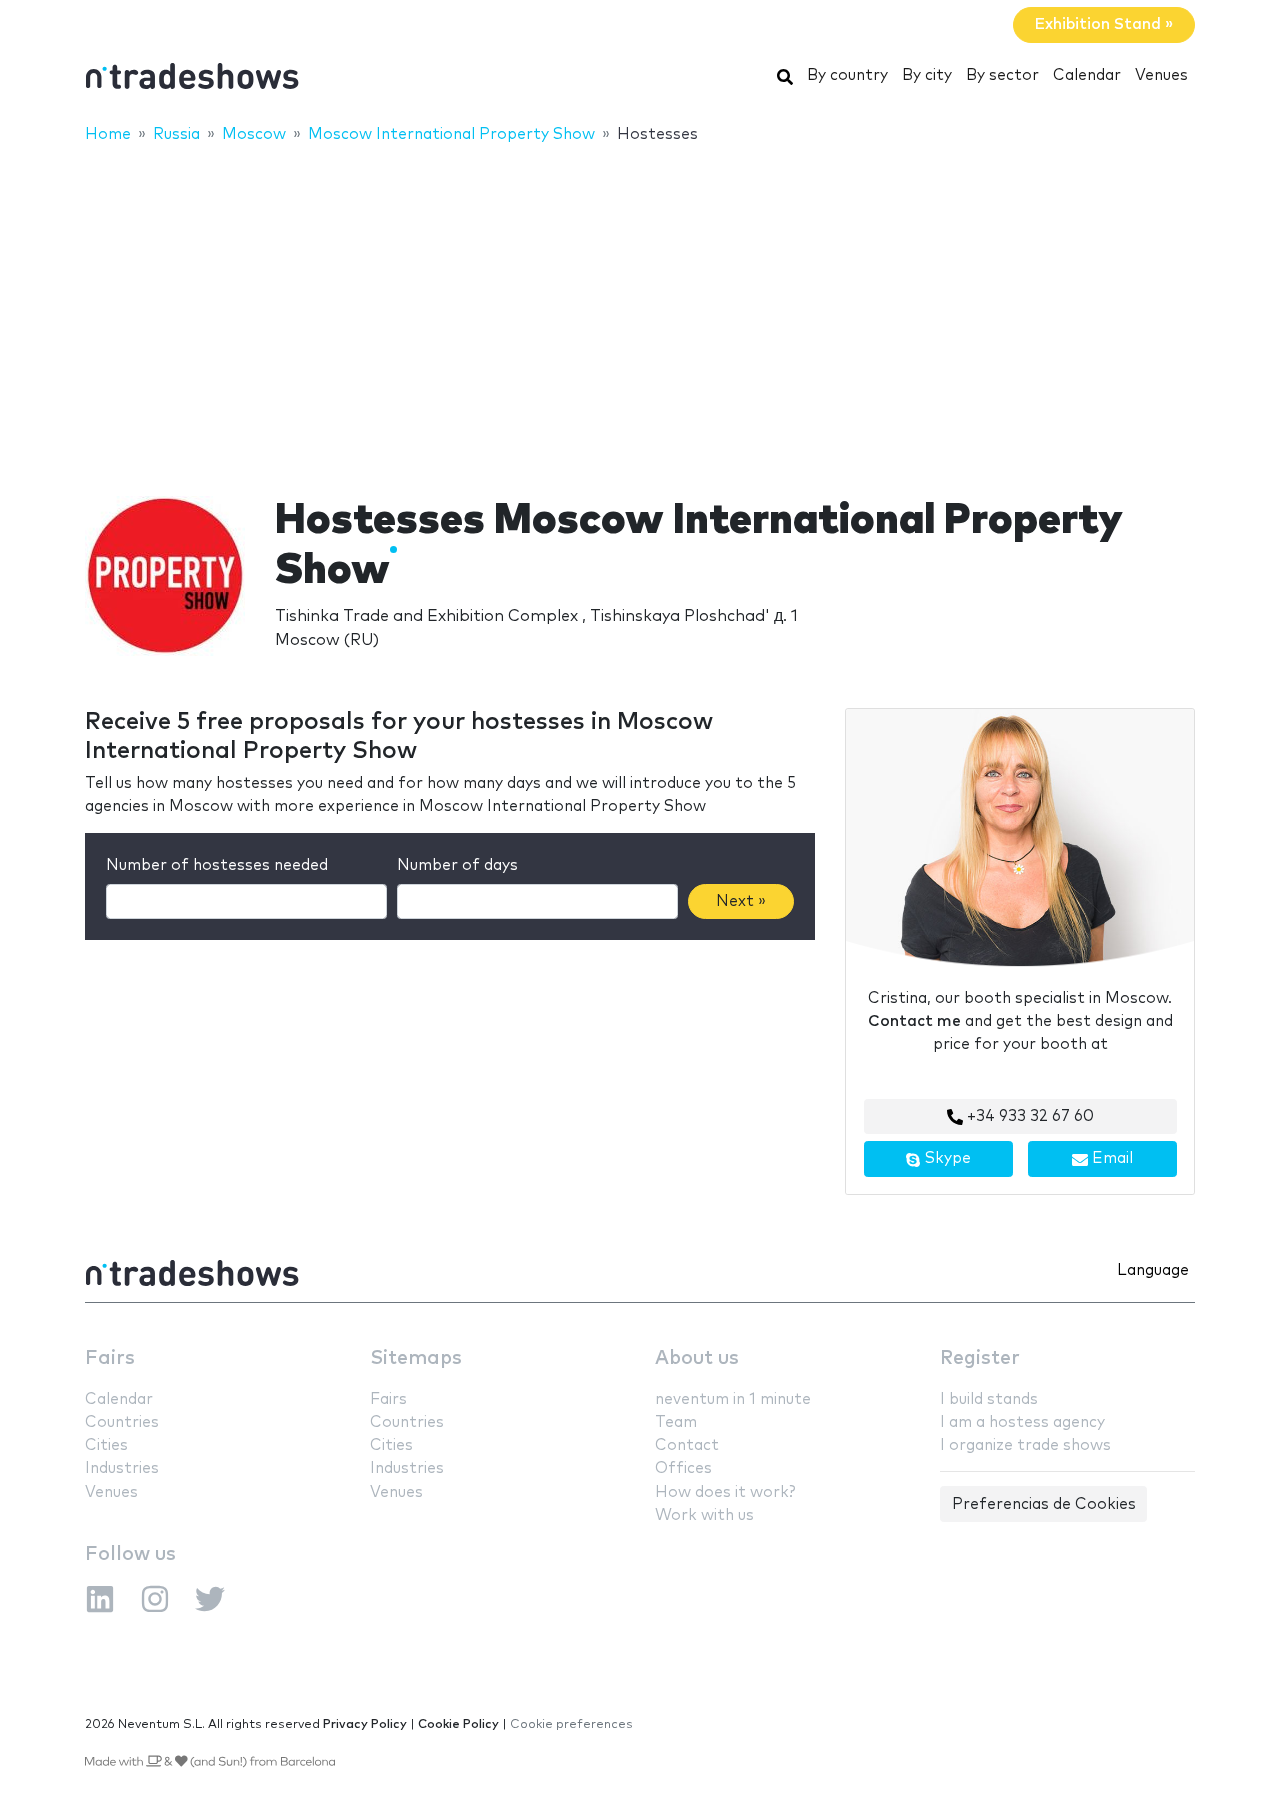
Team (676, 1422)
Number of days (457, 865)
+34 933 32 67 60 (1028, 1116)
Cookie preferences (571, 1724)
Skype (946, 1158)
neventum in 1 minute (733, 1399)
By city (927, 75)
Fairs (110, 1358)
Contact (687, 1445)
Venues (1161, 75)
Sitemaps (416, 1358)
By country (847, 75)
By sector (1002, 75)
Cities (106, 1445)
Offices (683, 1468)
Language (1153, 1270)
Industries (122, 1468)
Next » (741, 901)
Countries (122, 1422)
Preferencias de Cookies (1044, 1504)
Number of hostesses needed (217, 865)
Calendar (1087, 75)
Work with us (704, 1515)
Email (1110, 1158)
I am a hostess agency (1022, 1422)
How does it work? (725, 1492)
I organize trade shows (1025, 1445)
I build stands (989, 1399)
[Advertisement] (640, 307)
